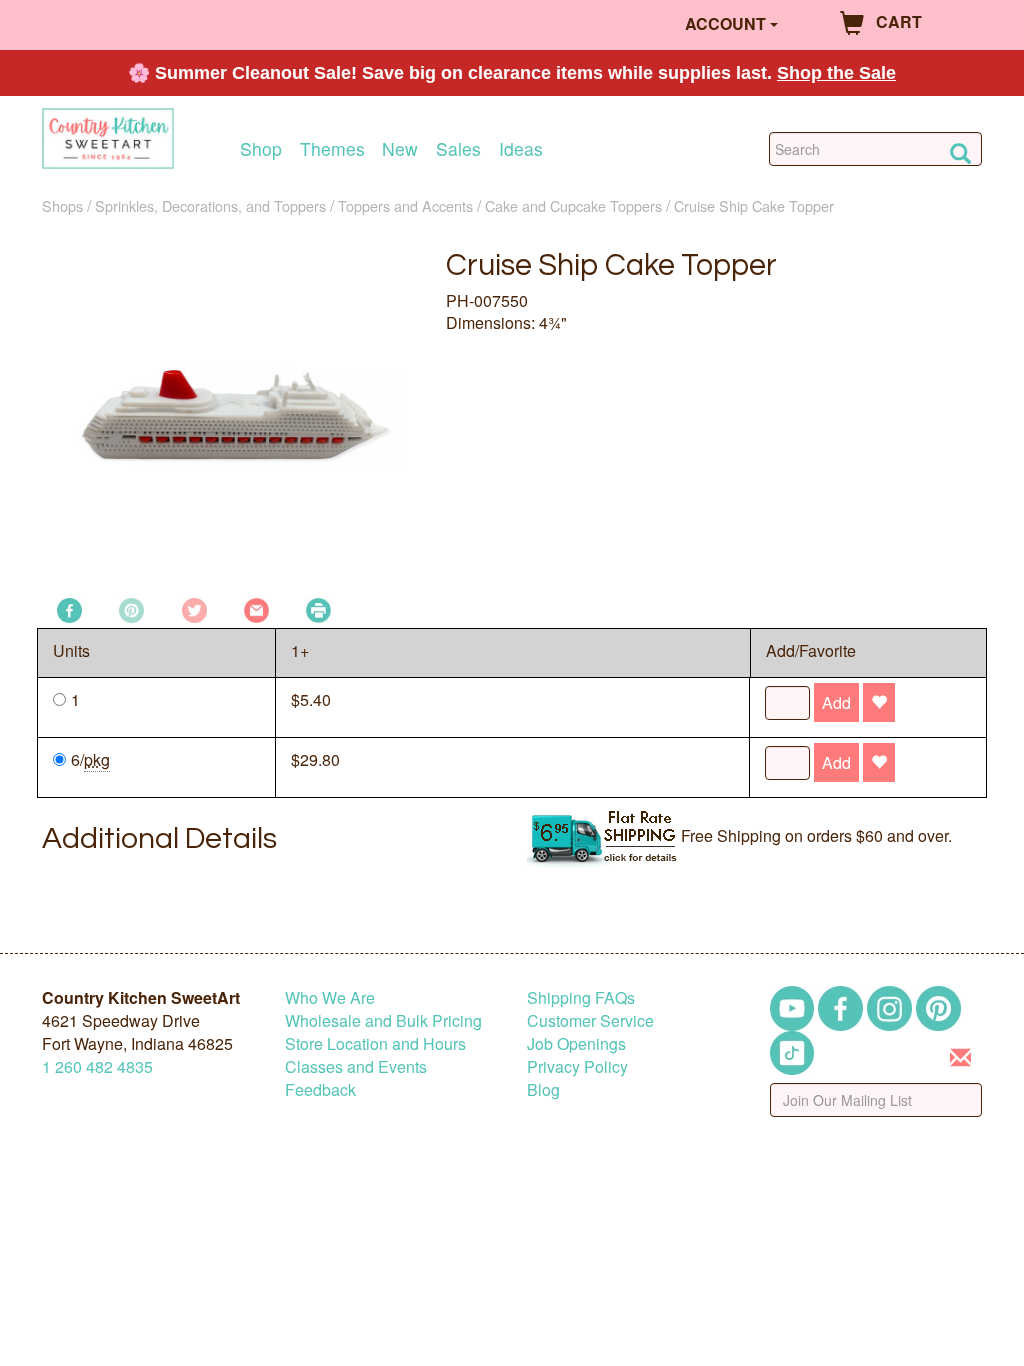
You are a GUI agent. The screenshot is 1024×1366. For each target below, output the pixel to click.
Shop (261, 148)
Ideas (521, 148)
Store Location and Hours (375, 1043)
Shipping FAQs (581, 997)
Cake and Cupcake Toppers (573, 205)
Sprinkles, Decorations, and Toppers (210, 205)
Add (836, 702)
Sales (458, 148)
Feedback (320, 1089)
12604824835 (97, 1066)
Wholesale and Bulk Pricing (383, 1020)
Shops (62, 205)
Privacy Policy (577, 1066)
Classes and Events (356, 1066)
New (400, 148)
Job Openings (576, 1043)
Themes (332, 148)
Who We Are (330, 997)
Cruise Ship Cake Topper (754, 205)
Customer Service (590, 1020)
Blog (543, 1089)
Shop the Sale (836, 73)
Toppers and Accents (405, 205)
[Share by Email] (256, 608)
